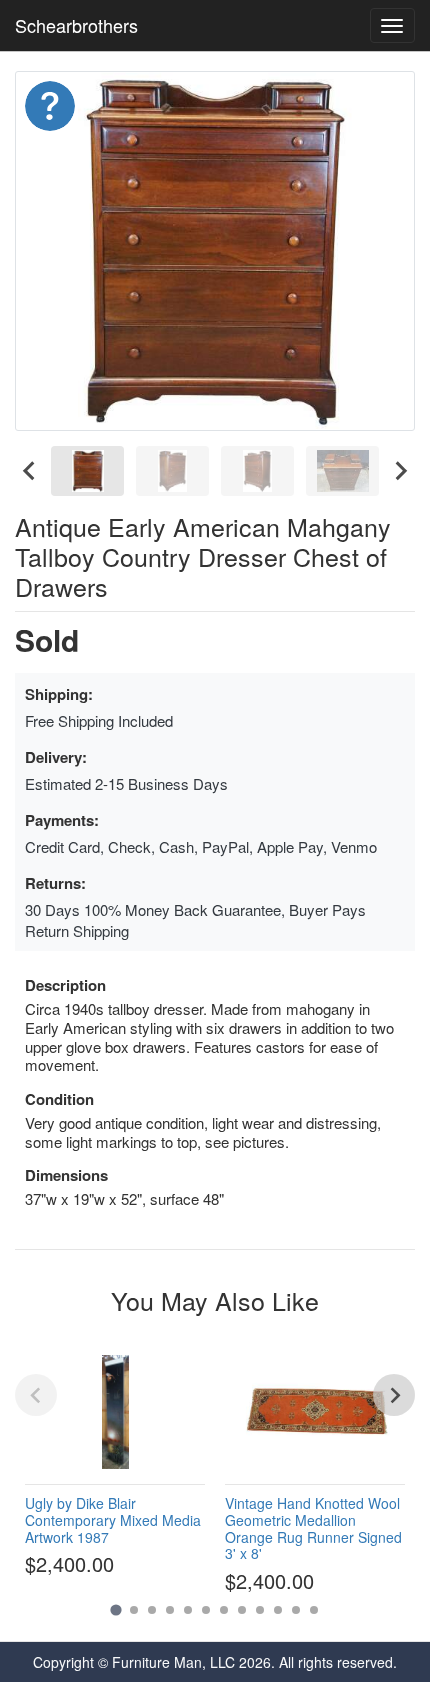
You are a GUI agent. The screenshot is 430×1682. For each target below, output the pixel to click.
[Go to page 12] (314, 1610)
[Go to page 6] (206, 1610)
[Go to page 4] (170, 1610)
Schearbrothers (76, 25)
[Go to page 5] (188, 1610)
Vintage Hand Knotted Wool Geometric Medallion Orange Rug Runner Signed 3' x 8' (313, 1528)
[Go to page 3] (152, 1610)
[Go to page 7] (224, 1610)
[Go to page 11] (296, 1610)
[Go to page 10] (278, 1610)
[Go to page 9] (260, 1610)
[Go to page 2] (134, 1610)
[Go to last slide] (30, 471)
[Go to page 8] (242, 1610)
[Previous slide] (36, 1395)
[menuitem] (87, 471)
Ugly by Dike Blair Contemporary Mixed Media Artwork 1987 (113, 1520)
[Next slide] (400, 471)
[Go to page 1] (115, 1609)
